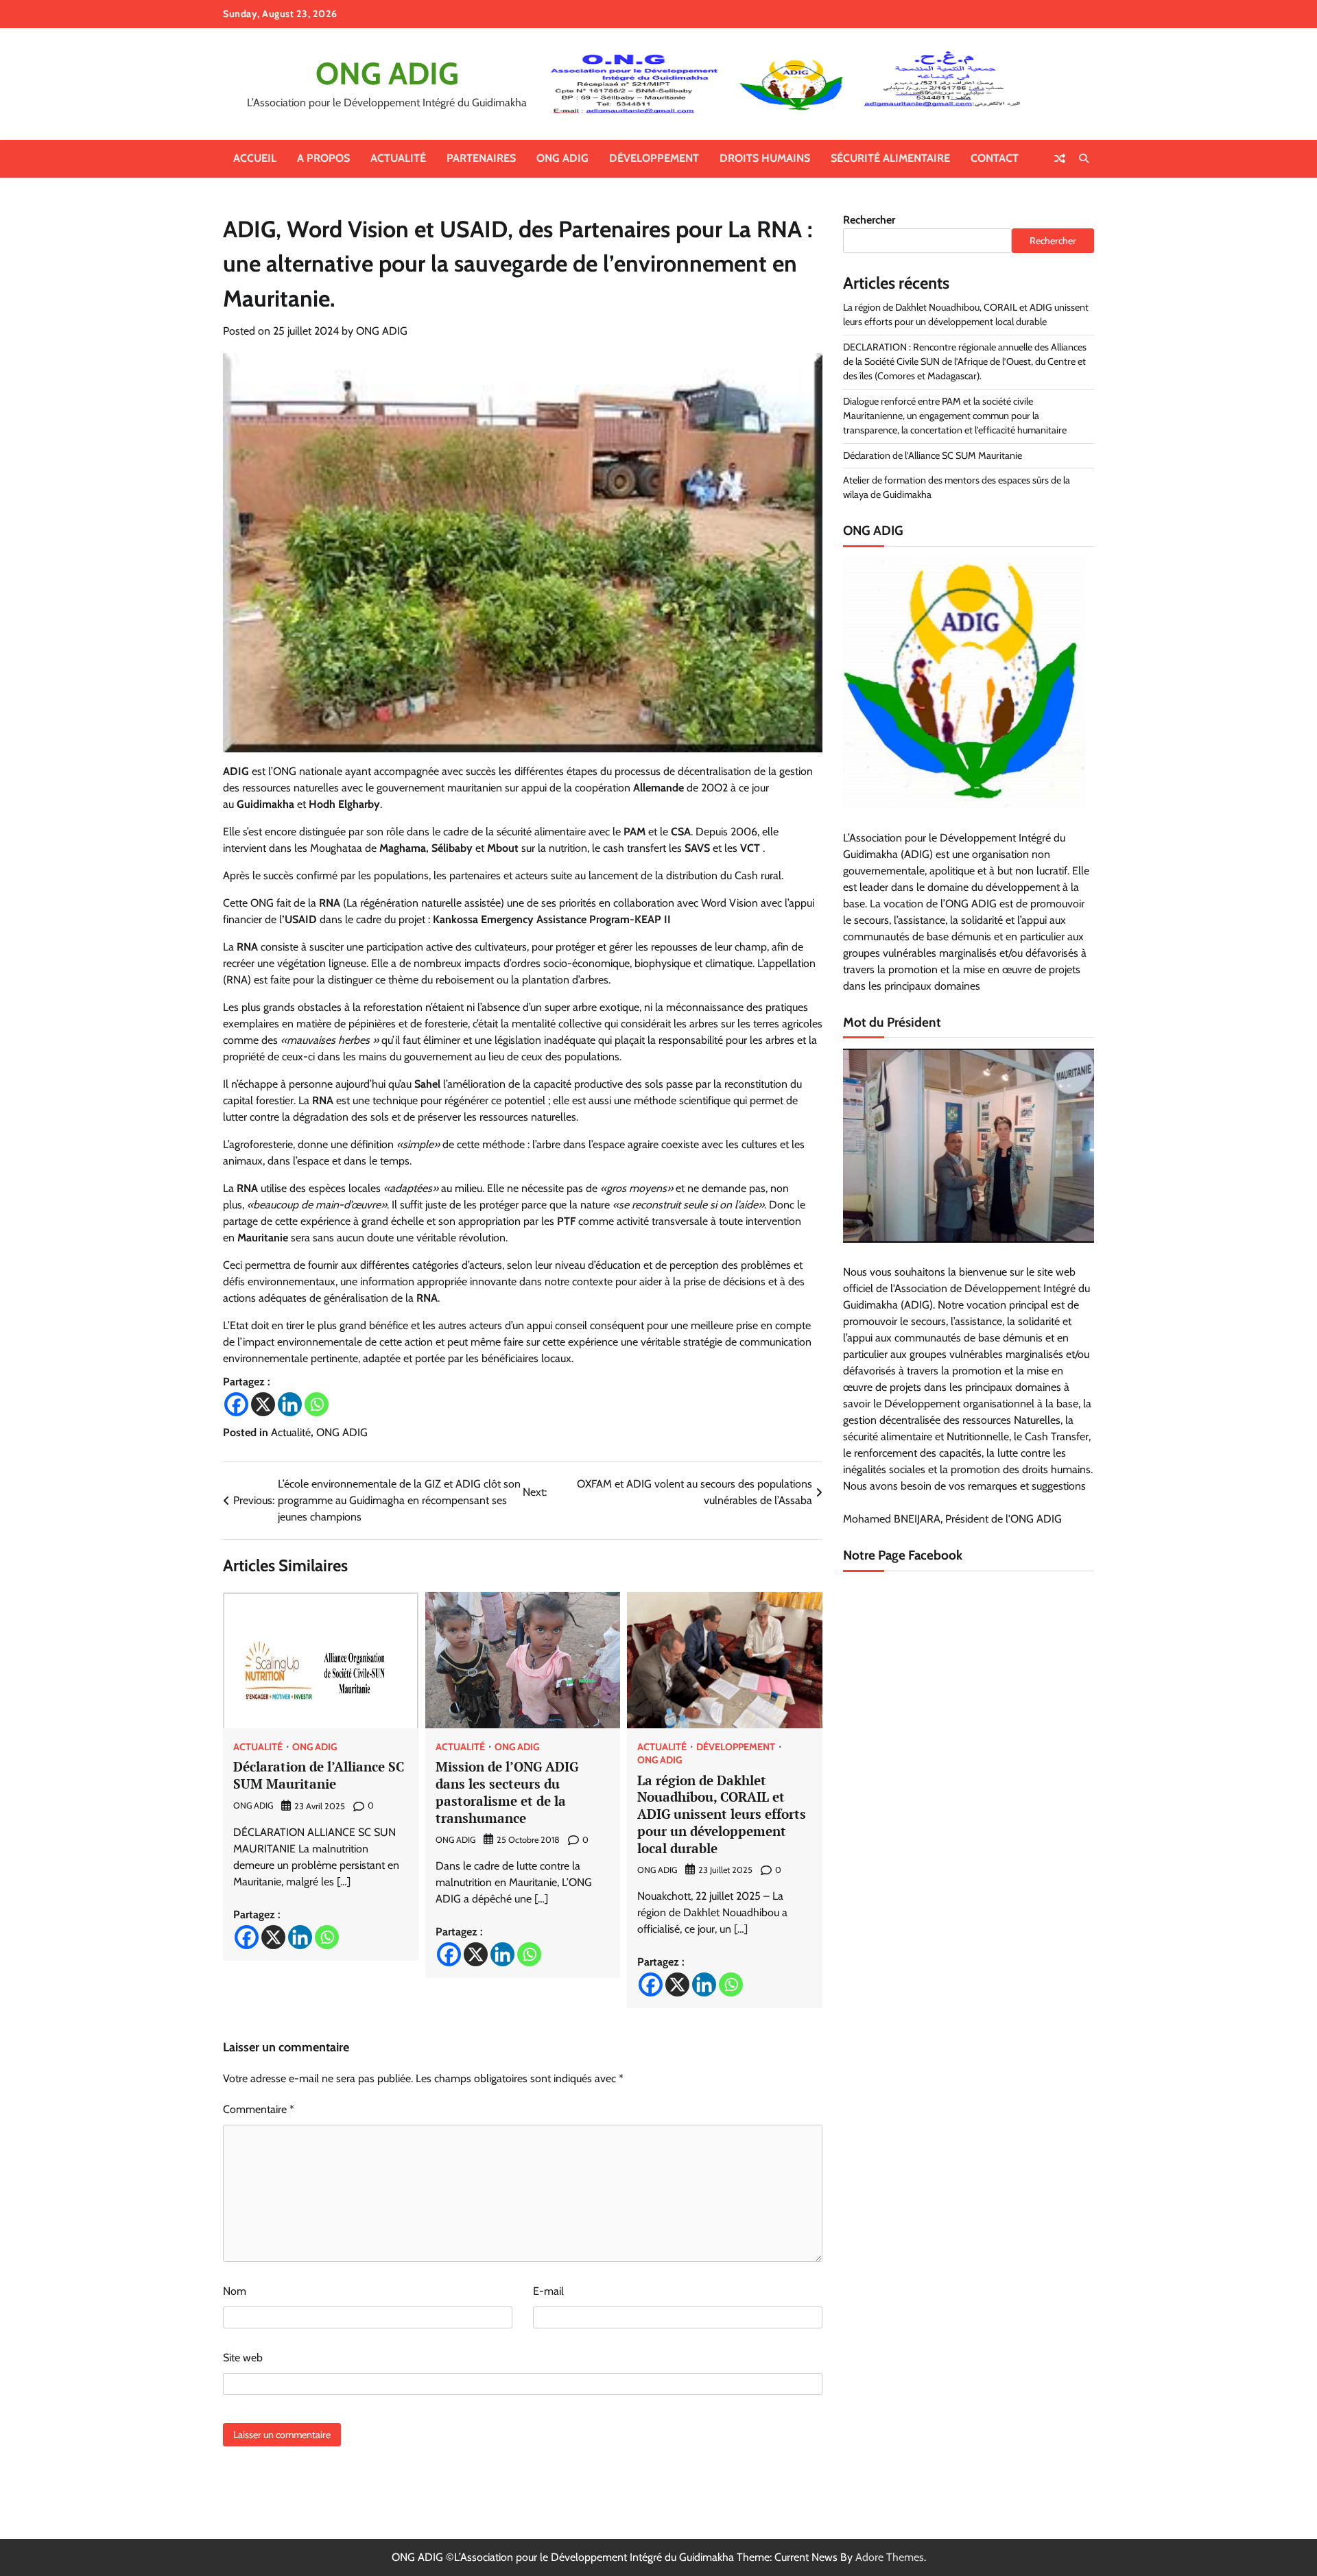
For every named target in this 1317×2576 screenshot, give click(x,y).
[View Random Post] (1060, 158)
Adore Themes (890, 2557)
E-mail (548, 2291)
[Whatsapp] (317, 1404)
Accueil (255, 158)
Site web (243, 2358)
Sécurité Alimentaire (890, 158)
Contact (995, 158)
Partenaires (481, 158)
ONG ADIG (387, 73)
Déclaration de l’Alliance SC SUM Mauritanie (319, 1775)
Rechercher (869, 220)
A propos (323, 158)
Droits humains (765, 158)
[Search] (1084, 158)
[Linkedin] (290, 1404)
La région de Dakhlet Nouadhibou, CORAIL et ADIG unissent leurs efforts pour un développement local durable (722, 1814)
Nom (235, 2291)
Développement (654, 158)
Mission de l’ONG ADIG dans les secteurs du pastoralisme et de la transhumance (507, 1792)
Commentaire (259, 2109)
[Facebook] (236, 1404)
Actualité (398, 158)
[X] (263, 1404)
